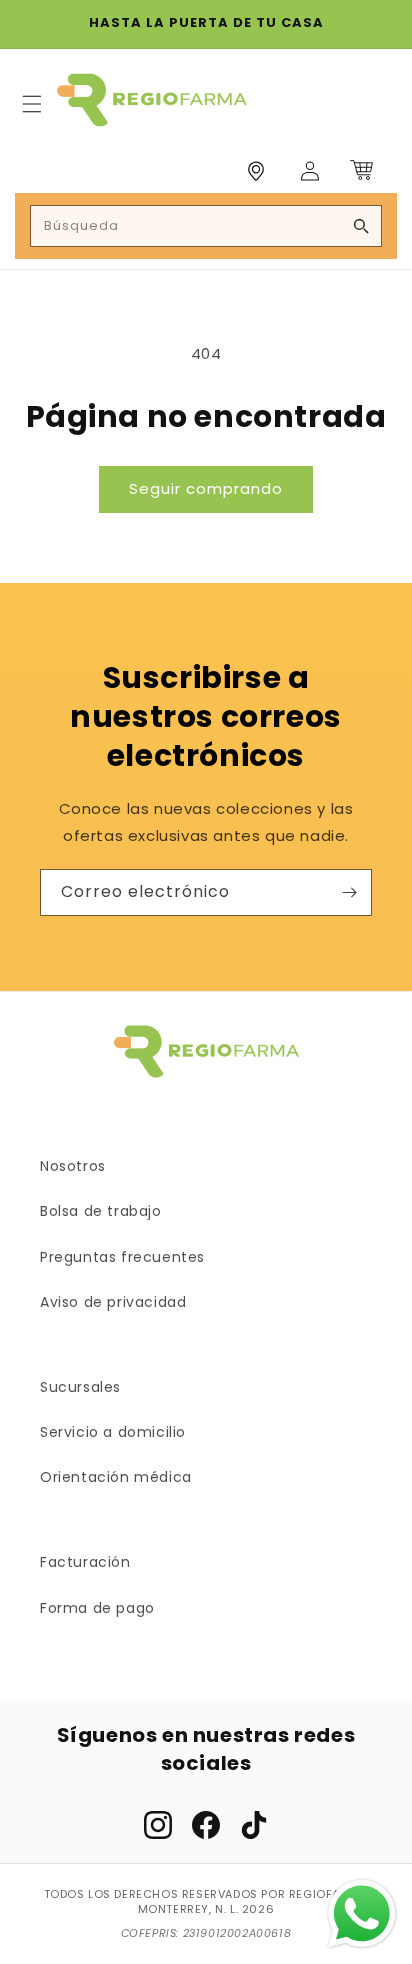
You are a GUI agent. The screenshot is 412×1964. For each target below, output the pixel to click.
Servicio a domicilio (113, 1432)
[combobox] (206, 226)
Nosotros (73, 1166)
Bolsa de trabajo (101, 1211)
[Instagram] (158, 1825)
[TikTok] (254, 1825)
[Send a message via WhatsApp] (362, 1914)
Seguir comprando (206, 488)
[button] (32, 104)
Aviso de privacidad (113, 1302)
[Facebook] (206, 1825)
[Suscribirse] (349, 892)
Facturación (85, 1562)
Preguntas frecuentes (122, 1257)
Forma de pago (97, 1608)
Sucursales (80, 1387)
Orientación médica (116, 1477)
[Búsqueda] (361, 226)
